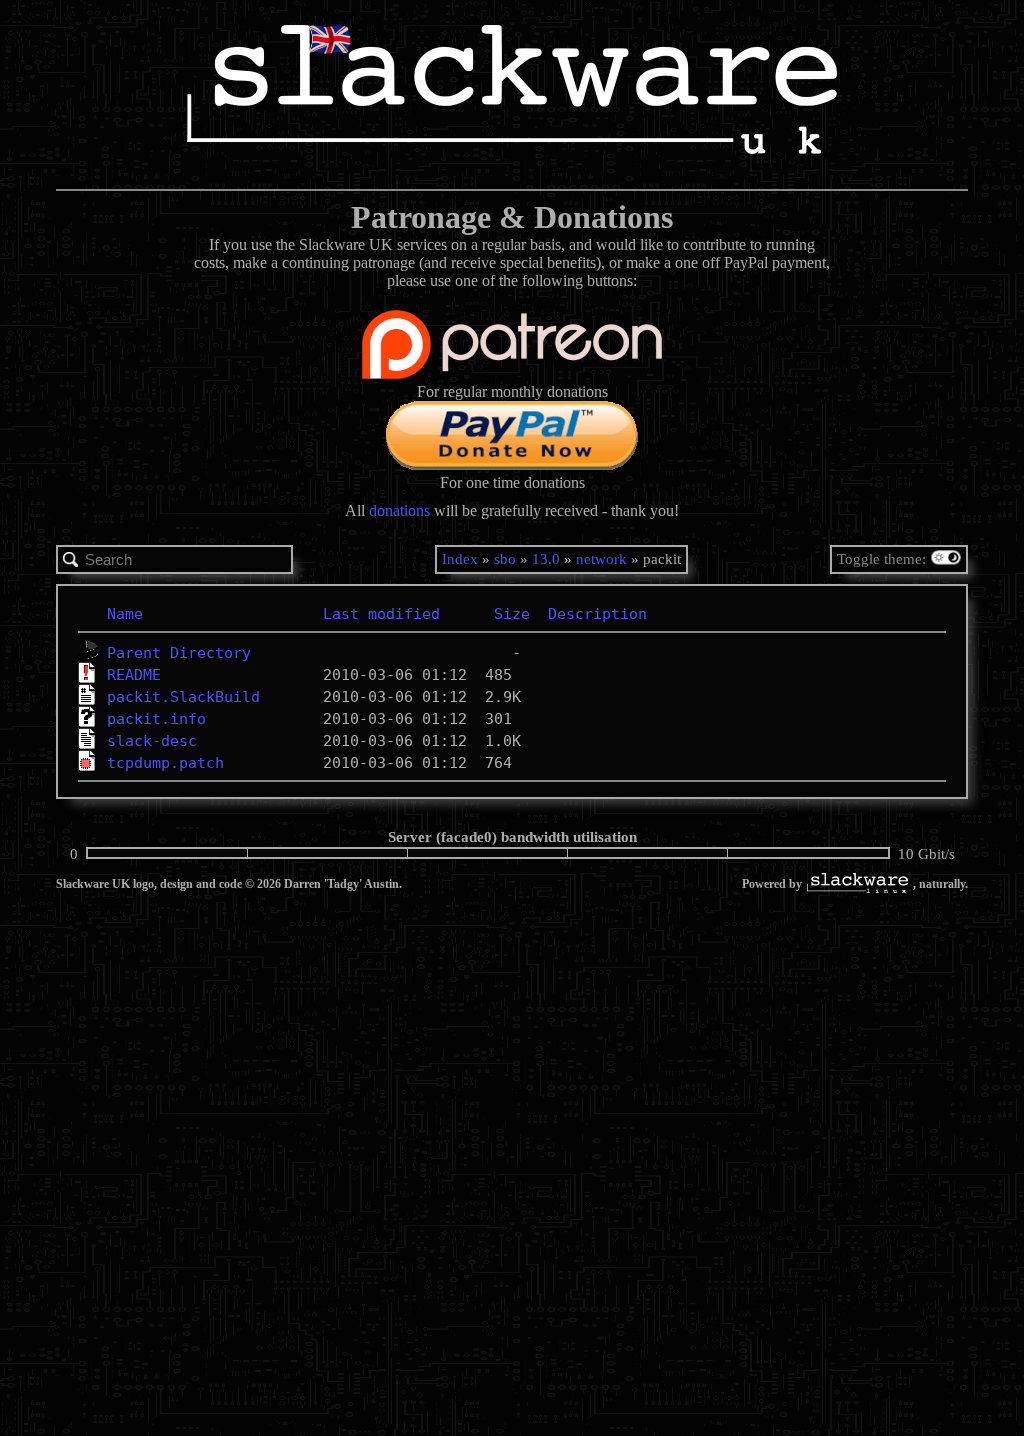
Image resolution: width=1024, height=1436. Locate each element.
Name (125, 614)
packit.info (156, 719)
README (134, 675)
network (601, 559)
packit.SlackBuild (183, 697)
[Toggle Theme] (948, 559)
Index (460, 559)
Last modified (381, 614)
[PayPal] (512, 464)
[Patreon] (512, 373)
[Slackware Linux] (857, 885)
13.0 (546, 559)
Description (597, 614)
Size (512, 614)
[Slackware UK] (512, 92)
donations (399, 510)
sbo (505, 559)
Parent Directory (179, 653)
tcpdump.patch (165, 763)
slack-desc (152, 741)
